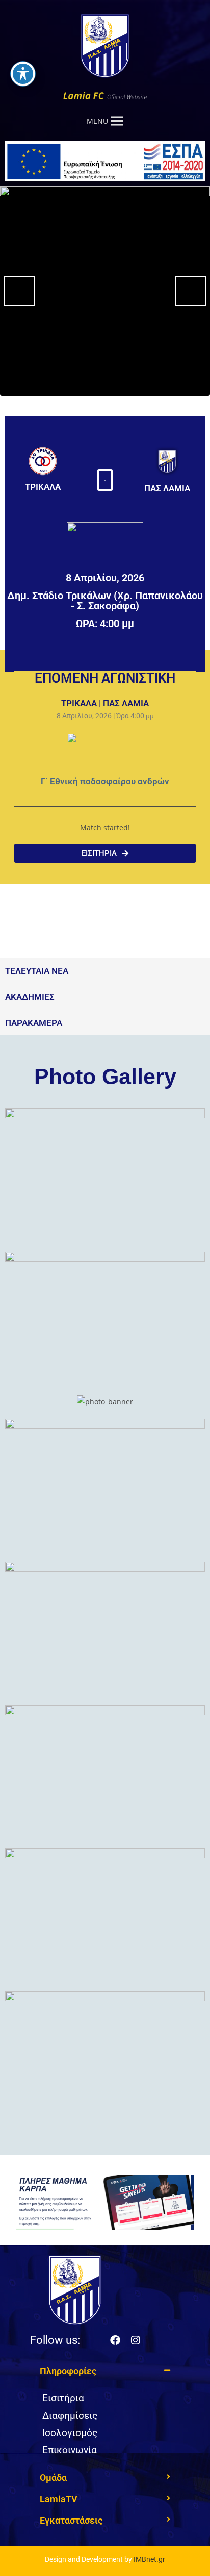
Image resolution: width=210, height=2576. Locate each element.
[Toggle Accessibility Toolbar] (23, 74)
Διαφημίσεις (70, 2415)
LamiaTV (59, 2499)
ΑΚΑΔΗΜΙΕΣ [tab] (30, 997)
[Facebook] (115, 2340)
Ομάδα (53, 2478)
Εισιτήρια (63, 2398)
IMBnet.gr (149, 2559)
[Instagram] (136, 2340)
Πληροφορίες (68, 2371)
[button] (105, 480)
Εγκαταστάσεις (71, 2520)
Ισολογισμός (70, 2433)
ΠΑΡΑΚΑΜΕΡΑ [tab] (34, 1023)
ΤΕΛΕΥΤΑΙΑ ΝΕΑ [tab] (37, 971)
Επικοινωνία (70, 2450)
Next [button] (191, 291)
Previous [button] (19, 291)
